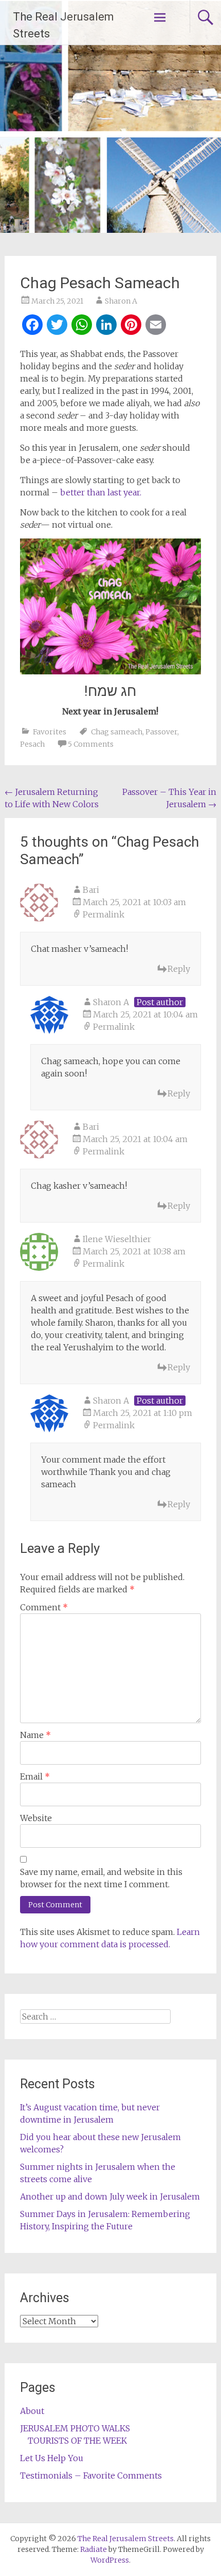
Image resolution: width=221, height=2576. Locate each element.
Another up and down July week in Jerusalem (110, 2196)
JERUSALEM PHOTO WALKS (75, 2428)
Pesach (32, 744)
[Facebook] (32, 326)
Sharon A (121, 301)
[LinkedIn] (106, 326)
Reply (179, 969)
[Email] (156, 326)
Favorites (50, 732)
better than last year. (101, 492)
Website (36, 1818)
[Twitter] (57, 326)
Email (35, 1776)
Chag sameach (117, 732)
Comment (44, 1607)
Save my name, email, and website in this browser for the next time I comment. (101, 1878)
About (32, 2411)
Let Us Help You (52, 2458)
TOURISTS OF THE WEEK (77, 2441)
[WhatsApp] (82, 326)
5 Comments (91, 744)
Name (35, 1735)
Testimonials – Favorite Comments (91, 2475)
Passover (161, 732)
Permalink (104, 914)
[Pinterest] (131, 326)
